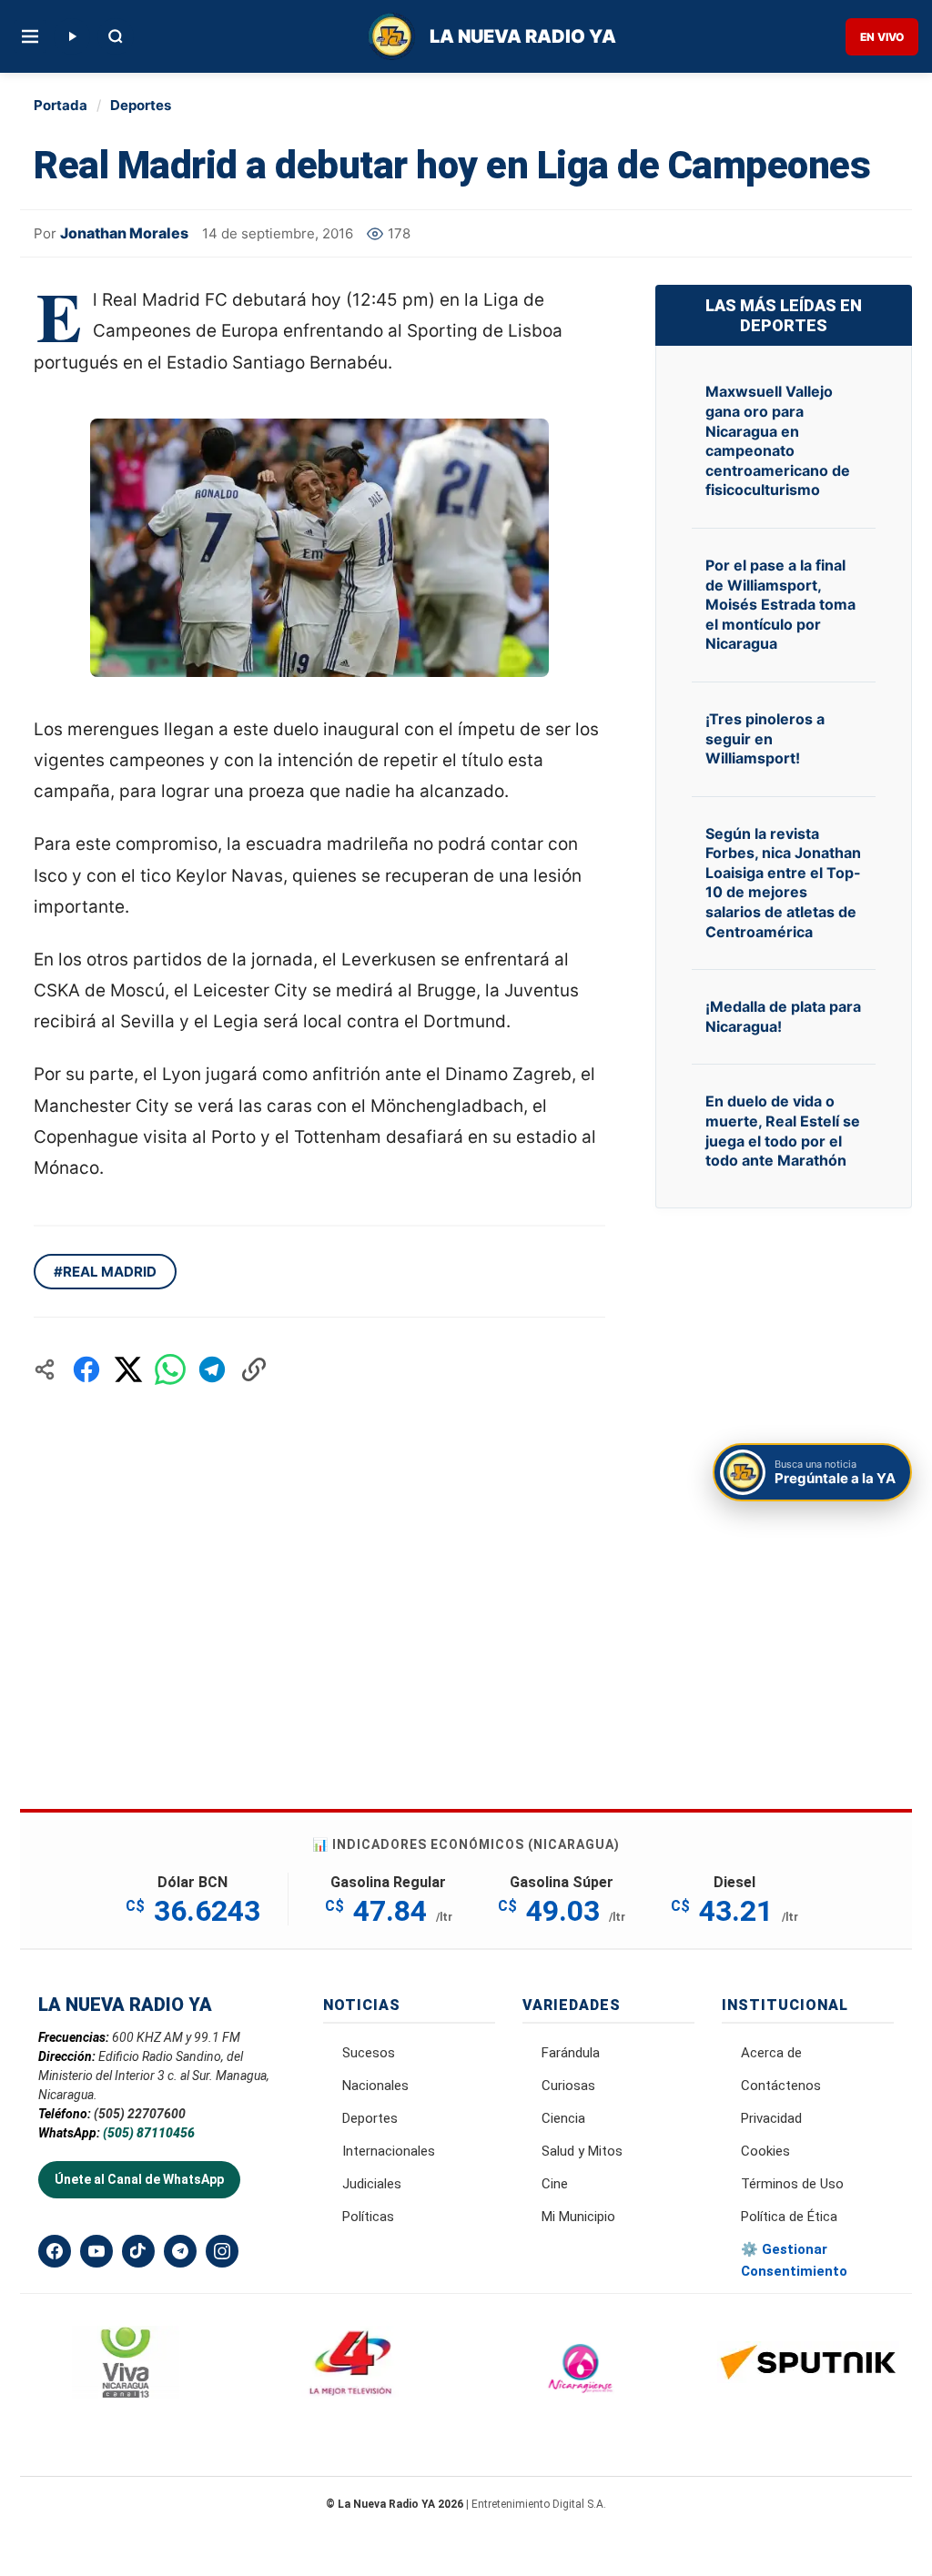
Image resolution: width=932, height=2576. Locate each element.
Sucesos (369, 2053)
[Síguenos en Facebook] (55, 2251)
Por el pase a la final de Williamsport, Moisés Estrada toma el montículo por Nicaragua (780, 604)
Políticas (368, 2217)
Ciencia (563, 2118)
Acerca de (771, 2053)
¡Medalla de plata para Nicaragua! (783, 1016)
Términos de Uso (792, 2184)
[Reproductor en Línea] (72, 36)
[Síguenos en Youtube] (96, 2251)
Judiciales (372, 2184)
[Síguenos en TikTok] (138, 2251)
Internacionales (389, 2151)
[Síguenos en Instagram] (222, 2251)
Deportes (141, 105)
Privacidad (771, 2118)
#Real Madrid (105, 1272)
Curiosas (568, 2086)
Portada (61, 105)
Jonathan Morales (124, 233)
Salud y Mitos (582, 2151)
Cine (555, 2184)
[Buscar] (116, 36)
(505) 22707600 (140, 2114)
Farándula (571, 2053)
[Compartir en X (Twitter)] (128, 1369)
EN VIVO (882, 37)
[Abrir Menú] (30, 36)
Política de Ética (789, 2217)
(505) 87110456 (149, 2133)
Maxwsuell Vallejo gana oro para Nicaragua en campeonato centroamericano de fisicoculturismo (778, 440)
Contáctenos (781, 2086)
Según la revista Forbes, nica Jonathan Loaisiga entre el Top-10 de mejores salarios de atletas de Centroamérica (783, 883)
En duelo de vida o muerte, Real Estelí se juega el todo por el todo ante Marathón (783, 1131)
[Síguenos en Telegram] (180, 2251)
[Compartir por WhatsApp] (170, 1369)
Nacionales (375, 2086)
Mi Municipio (578, 2217)
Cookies (765, 2151)
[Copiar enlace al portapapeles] (254, 1369)
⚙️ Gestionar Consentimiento (794, 2260)
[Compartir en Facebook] (86, 1369)
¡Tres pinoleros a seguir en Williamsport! (765, 738)
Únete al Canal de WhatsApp (139, 2179)
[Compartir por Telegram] (212, 1369)
